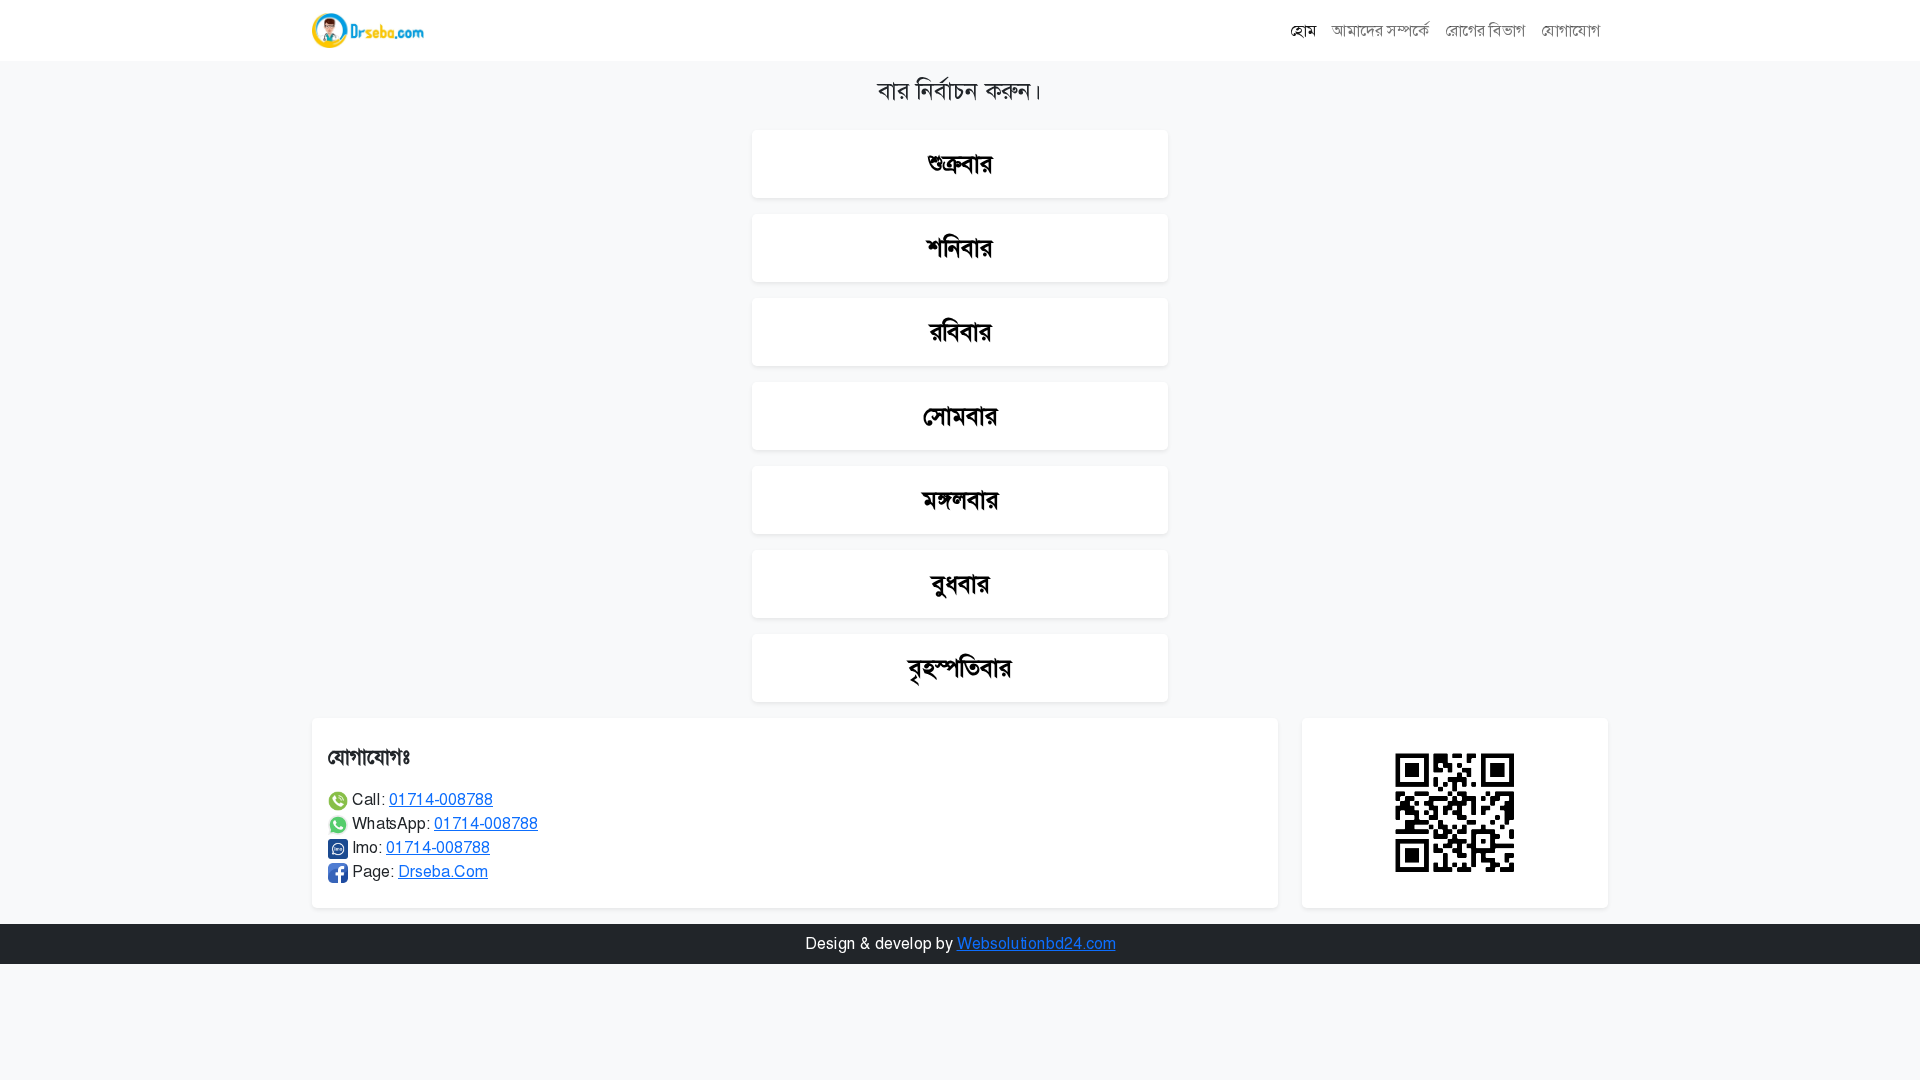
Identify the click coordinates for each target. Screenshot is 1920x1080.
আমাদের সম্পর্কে (1380, 30)
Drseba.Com (443, 871)
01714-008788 (441, 799)
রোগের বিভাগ (1485, 30)
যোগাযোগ (1570, 30)
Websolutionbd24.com (1036, 943)
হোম (1303, 30)
